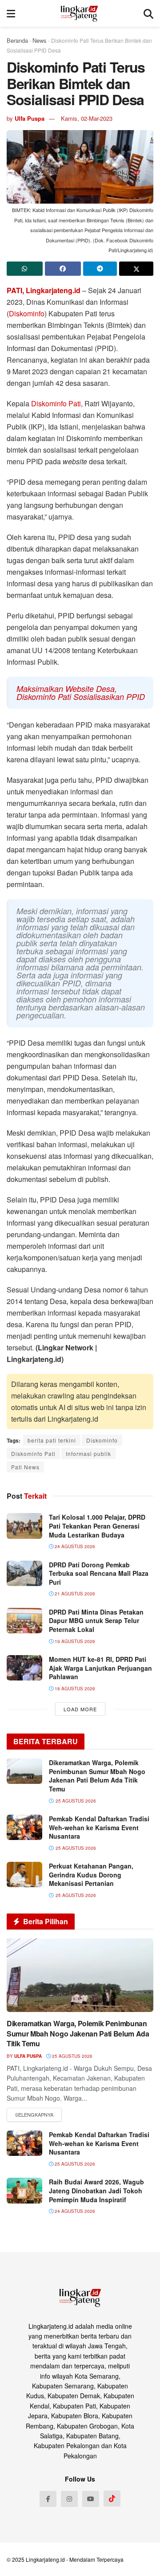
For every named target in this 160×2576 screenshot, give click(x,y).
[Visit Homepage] (79, 13)
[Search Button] (148, 13)
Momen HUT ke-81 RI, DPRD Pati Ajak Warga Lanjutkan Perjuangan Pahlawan (100, 1668)
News (40, 40)
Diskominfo (27, 313)
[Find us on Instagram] (69, 2499)
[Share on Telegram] (100, 269)
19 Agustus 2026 (74, 1641)
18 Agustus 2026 (74, 1689)
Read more (34, 2115)
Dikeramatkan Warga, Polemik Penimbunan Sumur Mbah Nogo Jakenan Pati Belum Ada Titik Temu (97, 1776)
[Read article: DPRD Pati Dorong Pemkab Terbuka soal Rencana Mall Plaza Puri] (24, 1573)
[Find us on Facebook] (48, 2499)
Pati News (25, 1467)
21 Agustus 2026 (74, 1594)
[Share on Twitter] (136, 269)
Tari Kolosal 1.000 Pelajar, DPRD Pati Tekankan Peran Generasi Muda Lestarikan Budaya (97, 1526)
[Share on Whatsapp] (25, 269)
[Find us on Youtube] (91, 2499)
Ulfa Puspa (30, 118)
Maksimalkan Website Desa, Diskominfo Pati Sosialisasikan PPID (81, 693)
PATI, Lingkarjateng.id (44, 290)
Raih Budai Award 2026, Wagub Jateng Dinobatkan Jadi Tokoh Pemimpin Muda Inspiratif (96, 2190)
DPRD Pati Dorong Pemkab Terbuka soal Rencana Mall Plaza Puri (99, 1573)
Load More (80, 1709)
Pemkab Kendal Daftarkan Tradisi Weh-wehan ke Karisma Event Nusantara (99, 1827)
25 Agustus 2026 (72, 2056)
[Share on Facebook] (63, 269)
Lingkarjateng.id (45, 2559)
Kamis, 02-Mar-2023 (87, 118)
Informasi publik (88, 1454)
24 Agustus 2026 (74, 1546)
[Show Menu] (11, 13)
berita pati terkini (52, 1440)
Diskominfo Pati (56, 403)
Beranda (17, 40)
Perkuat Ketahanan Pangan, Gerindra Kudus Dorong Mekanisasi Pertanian (91, 1875)
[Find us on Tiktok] (112, 2498)
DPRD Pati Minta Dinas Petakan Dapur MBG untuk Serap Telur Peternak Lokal (96, 1621)
